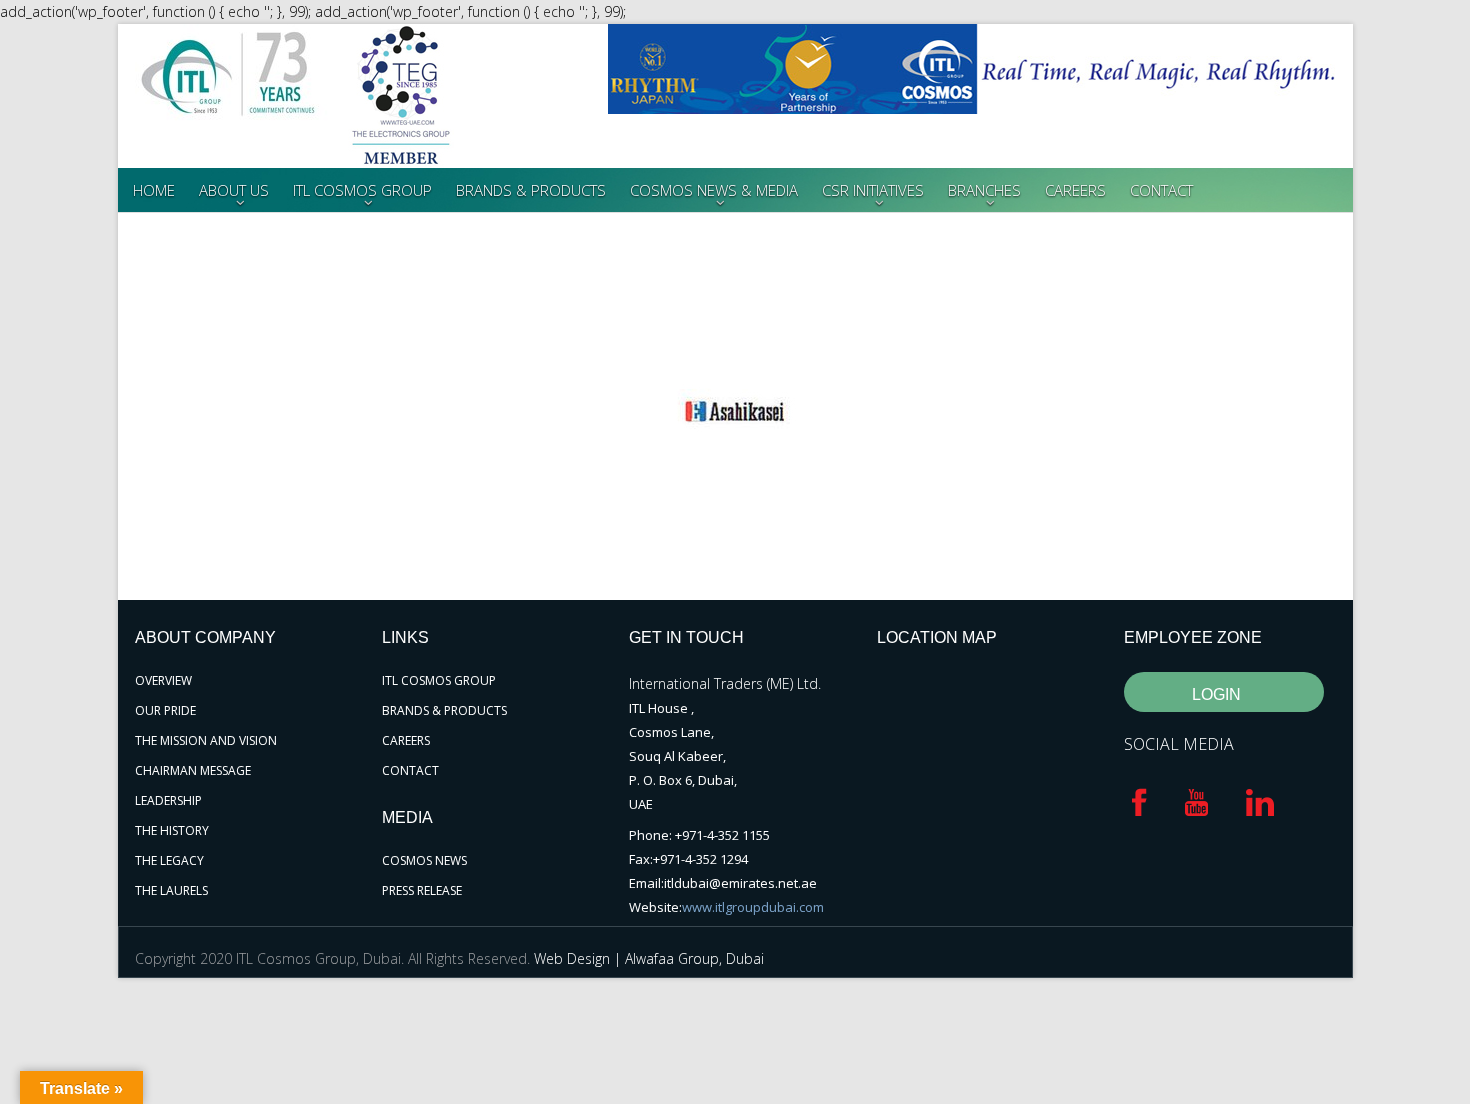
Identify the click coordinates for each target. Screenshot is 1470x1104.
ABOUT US (234, 190)
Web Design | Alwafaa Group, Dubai (649, 958)
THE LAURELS (171, 890)
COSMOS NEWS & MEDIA (714, 190)
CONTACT (1161, 190)
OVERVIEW (163, 680)
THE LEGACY (169, 860)
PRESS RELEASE (422, 890)
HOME (154, 190)
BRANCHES (984, 190)
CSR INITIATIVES (873, 190)
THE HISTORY (172, 830)
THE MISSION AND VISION (206, 740)
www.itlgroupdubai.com (753, 907)
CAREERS (1075, 190)
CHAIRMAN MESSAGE (193, 770)
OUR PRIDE (165, 710)
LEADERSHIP (168, 800)
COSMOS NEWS (424, 860)
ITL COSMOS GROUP (362, 190)
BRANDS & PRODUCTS (531, 190)
